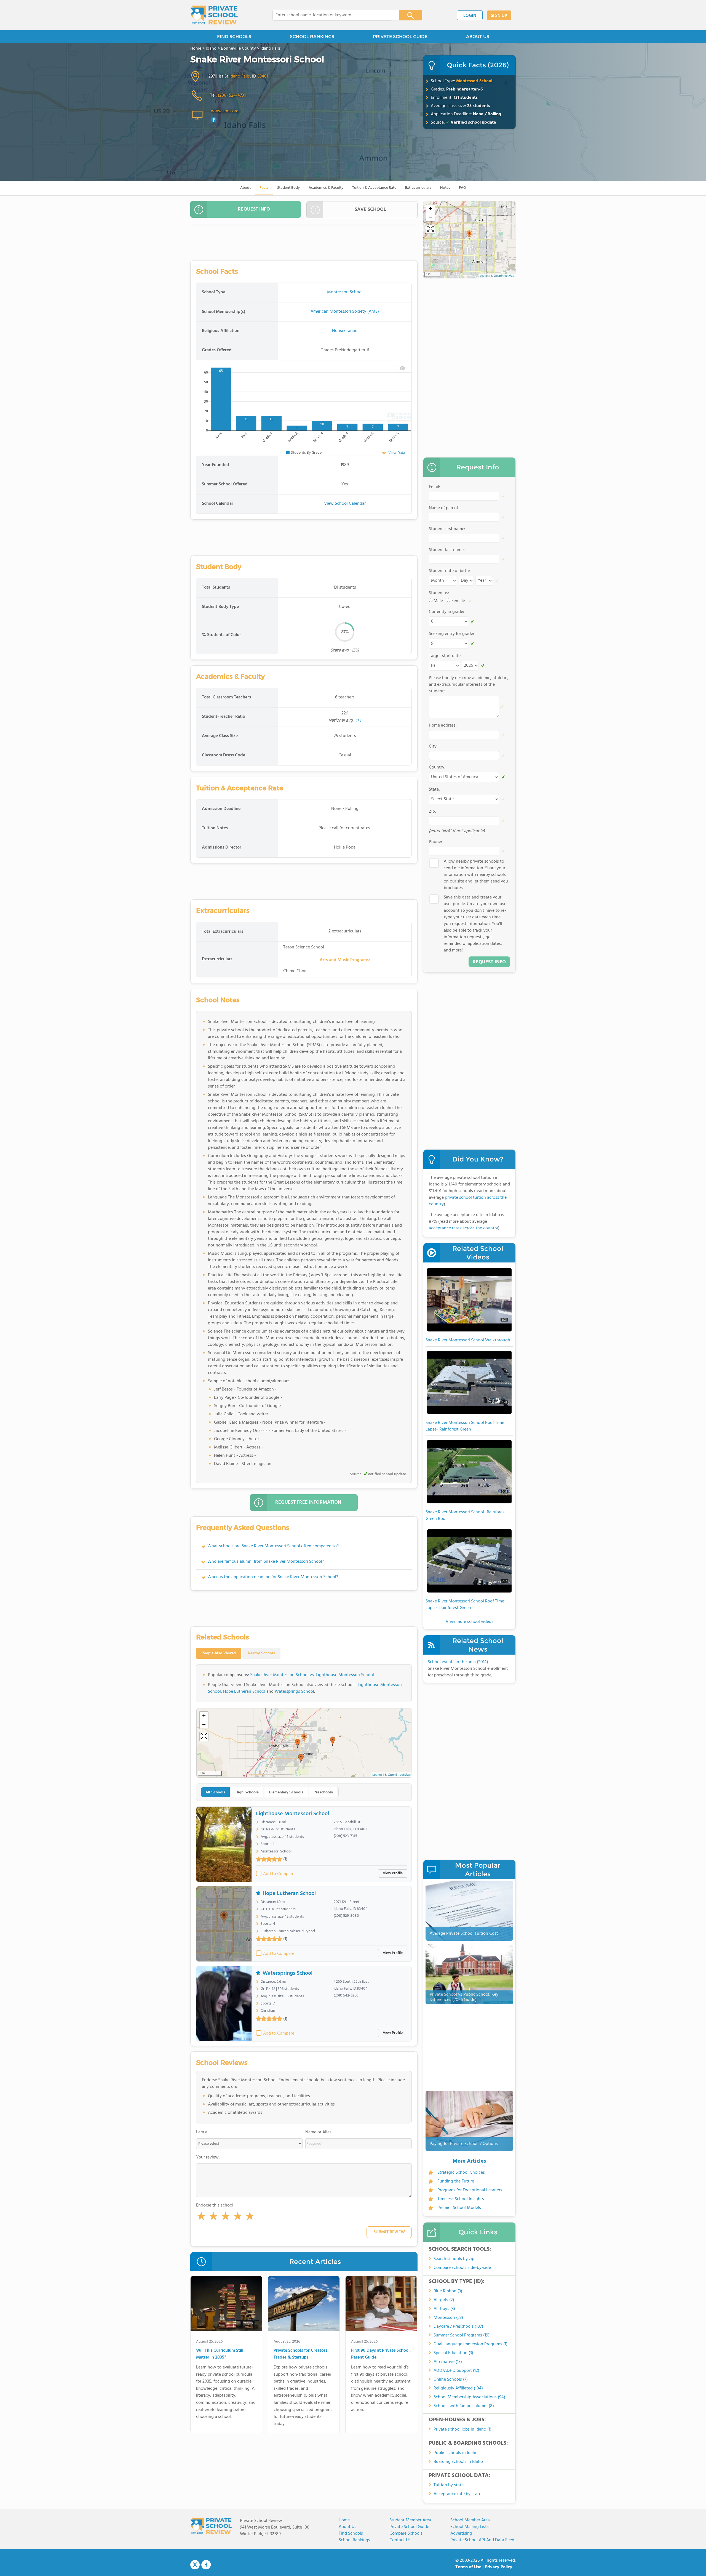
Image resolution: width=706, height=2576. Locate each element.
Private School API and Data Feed (482, 2540)
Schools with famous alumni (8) (464, 2406)
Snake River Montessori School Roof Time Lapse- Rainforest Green (465, 1426)
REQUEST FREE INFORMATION (308, 1502)
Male (438, 601)
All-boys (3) (444, 2309)
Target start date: (445, 656)
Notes (445, 188)
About (245, 188)
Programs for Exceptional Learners (470, 2190)
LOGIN (470, 16)
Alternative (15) (448, 2362)
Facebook (206, 2565)
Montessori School (474, 81)
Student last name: (447, 550)
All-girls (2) (444, 2300)
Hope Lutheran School (244, 1692)
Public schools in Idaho (456, 2453)
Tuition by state (449, 2485)
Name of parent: (444, 508)
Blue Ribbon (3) (448, 2291)
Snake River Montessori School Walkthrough (468, 1340)
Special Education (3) (453, 2353)
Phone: (435, 842)
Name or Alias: (319, 2132)
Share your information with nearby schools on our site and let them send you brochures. (476, 875)
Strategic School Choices (461, 2173)
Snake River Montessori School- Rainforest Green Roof (466, 1516)
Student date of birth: (449, 571)
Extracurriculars (418, 188)
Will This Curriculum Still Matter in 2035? (220, 2354)
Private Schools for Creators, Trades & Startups (301, 2354)
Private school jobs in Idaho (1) (462, 2429)
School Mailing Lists (470, 2527)
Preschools (323, 1792)
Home (344, 2520)
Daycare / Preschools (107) (458, 2327)
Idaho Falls (240, 76)
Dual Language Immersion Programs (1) (470, 2344)
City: (433, 746)
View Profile (393, 1873)
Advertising (461, 2534)
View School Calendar (345, 504)
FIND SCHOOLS (234, 37)
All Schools (215, 1792)
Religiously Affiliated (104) (458, 2388)
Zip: (432, 812)
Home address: (443, 725)
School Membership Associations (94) (469, 2397)
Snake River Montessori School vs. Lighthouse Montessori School (312, 1675)
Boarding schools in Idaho (458, 2462)
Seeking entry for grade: (451, 634)
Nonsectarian (345, 331)
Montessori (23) (448, 2318)
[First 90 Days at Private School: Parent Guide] (381, 2304)
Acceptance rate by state (457, 2494)
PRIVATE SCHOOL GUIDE (400, 37)
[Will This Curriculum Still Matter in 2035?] (226, 2304)
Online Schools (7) (451, 2380)
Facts (264, 188)
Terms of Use (468, 2567)
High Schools (247, 1792)
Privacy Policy (499, 2567)
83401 (263, 76)
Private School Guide (409, 2527)
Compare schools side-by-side (462, 2268)
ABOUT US (478, 37)
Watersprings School (294, 1692)
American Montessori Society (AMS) (345, 312)
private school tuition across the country (468, 1201)
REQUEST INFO (254, 209)
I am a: (202, 2132)
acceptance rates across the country (463, 1228)
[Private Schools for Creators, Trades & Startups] (304, 2304)
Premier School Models (459, 2208)
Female (458, 601)
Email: (434, 487)
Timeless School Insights (461, 2199)
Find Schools (351, 2534)
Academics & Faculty (326, 188)
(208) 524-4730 (232, 95)
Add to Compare (279, 1874)
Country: (437, 767)
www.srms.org (225, 111)
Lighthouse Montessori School (292, 1814)
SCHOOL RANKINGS (312, 37)
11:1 (358, 721)
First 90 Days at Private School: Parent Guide (381, 2354)
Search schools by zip (454, 2259)
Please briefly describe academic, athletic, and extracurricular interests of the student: (469, 685)
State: (434, 789)
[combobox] (332, 15)
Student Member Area (410, 2520)
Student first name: (447, 529)
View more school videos (470, 1622)
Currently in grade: (446, 612)
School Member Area (470, 2520)
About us (347, 2527)
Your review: (208, 2157)
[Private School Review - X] (195, 2565)
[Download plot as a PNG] (402, 368)
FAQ (462, 188)
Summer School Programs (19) (462, 2335)
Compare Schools (406, 2534)
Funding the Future (456, 2181)
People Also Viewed (219, 1653)
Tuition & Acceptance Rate (374, 188)
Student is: (439, 593)
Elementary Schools (286, 1792)
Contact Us (400, 2540)
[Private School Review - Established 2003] (214, 15)
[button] (201, 2217)
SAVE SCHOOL (370, 210)
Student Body (288, 188)
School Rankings (354, 2540)
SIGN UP (499, 16)
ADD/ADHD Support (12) (456, 2371)
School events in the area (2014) (458, 1662)
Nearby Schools (261, 1653)
